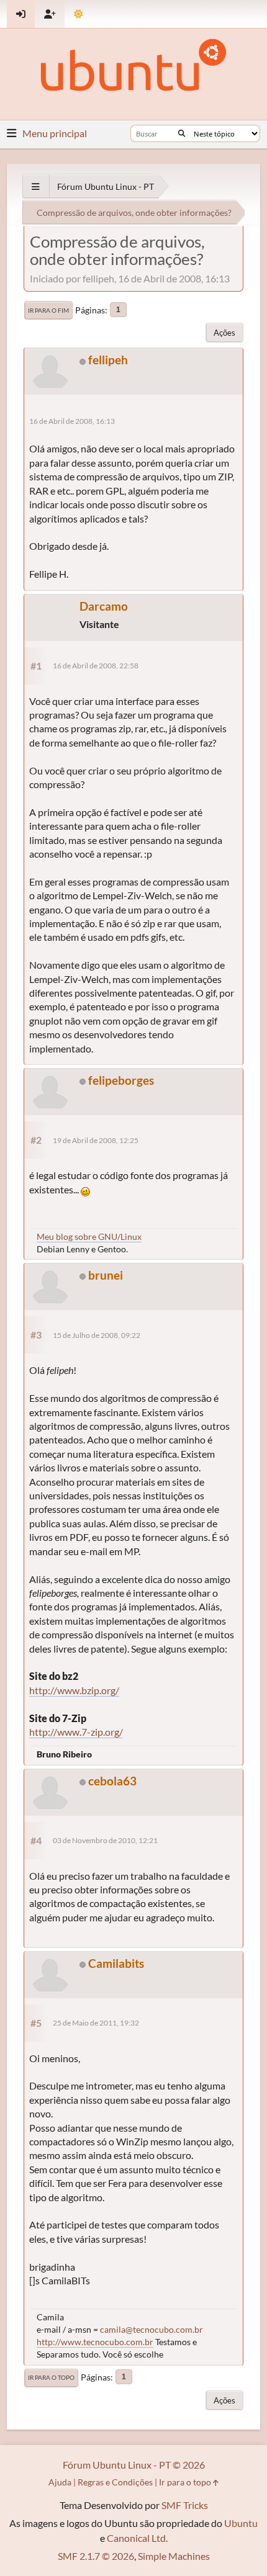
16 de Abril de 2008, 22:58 (96, 666)
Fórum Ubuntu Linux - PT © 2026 (134, 2465)
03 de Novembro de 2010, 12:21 (105, 1840)
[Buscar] (182, 133)
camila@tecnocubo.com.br (152, 2329)
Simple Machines (174, 2556)
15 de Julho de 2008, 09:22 (97, 1335)
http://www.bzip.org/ (74, 1690)
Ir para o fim (48, 310)
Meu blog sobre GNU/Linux (89, 1236)
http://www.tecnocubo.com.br (95, 2342)
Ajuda (60, 2482)
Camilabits (116, 1963)
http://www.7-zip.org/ (76, 1732)
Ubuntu (241, 2523)
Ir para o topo (51, 2377)
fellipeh (108, 360)
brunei (106, 1275)
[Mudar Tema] (79, 14)
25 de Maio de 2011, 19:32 (96, 2023)
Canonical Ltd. (137, 2538)
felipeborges (121, 1080)
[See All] (36, 186)
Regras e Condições (115, 2482)
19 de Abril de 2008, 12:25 (96, 1140)
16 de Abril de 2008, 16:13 (72, 421)
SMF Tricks (185, 2505)
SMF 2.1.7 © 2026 (96, 2556)
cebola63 (112, 1781)
